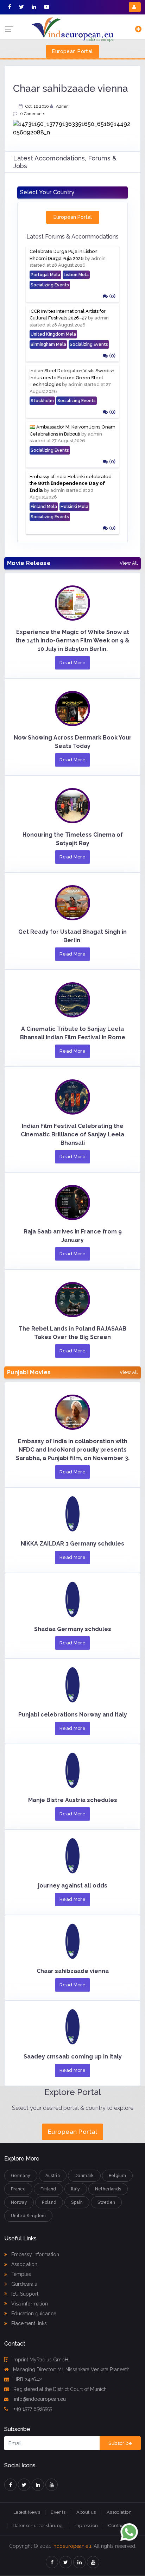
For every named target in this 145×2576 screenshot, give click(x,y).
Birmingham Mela (48, 344)
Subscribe (120, 2443)
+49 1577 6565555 (32, 2409)
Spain (77, 2202)
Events (58, 2512)
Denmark (84, 2176)
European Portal (72, 51)
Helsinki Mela (74, 507)
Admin (62, 106)
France (18, 2189)
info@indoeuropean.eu (39, 2399)
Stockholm (42, 401)
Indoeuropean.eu (72, 2546)
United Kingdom (28, 2216)
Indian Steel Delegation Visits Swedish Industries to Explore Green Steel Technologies (72, 377)
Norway (19, 2202)
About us (86, 2512)
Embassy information (34, 2254)
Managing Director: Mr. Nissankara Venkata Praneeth (71, 2369)
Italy (76, 2189)
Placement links (28, 2323)
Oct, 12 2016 (37, 106)
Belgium (118, 2176)
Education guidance (33, 2314)
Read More (73, 663)
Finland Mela (44, 507)
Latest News (27, 2512)
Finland (48, 2189)
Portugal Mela (45, 275)
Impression (86, 2526)
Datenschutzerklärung (38, 2526)
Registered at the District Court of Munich (60, 2389)
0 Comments (33, 114)
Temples (20, 2274)
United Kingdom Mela (53, 334)
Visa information (29, 2304)
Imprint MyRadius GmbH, (41, 2360)
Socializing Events (50, 285)
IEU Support (24, 2294)
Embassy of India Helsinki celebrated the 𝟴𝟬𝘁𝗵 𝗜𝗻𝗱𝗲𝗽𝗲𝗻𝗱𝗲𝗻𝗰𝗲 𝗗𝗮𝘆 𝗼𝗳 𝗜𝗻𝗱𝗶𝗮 (71, 483)
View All (129, 563)
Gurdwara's (23, 2284)
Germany (21, 2176)
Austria (53, 2176)
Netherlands (108, 2189)
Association (24, 2264)
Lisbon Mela (76, 275)
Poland (49, 2202)
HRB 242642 (28, 2379)
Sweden (106, 2202)
